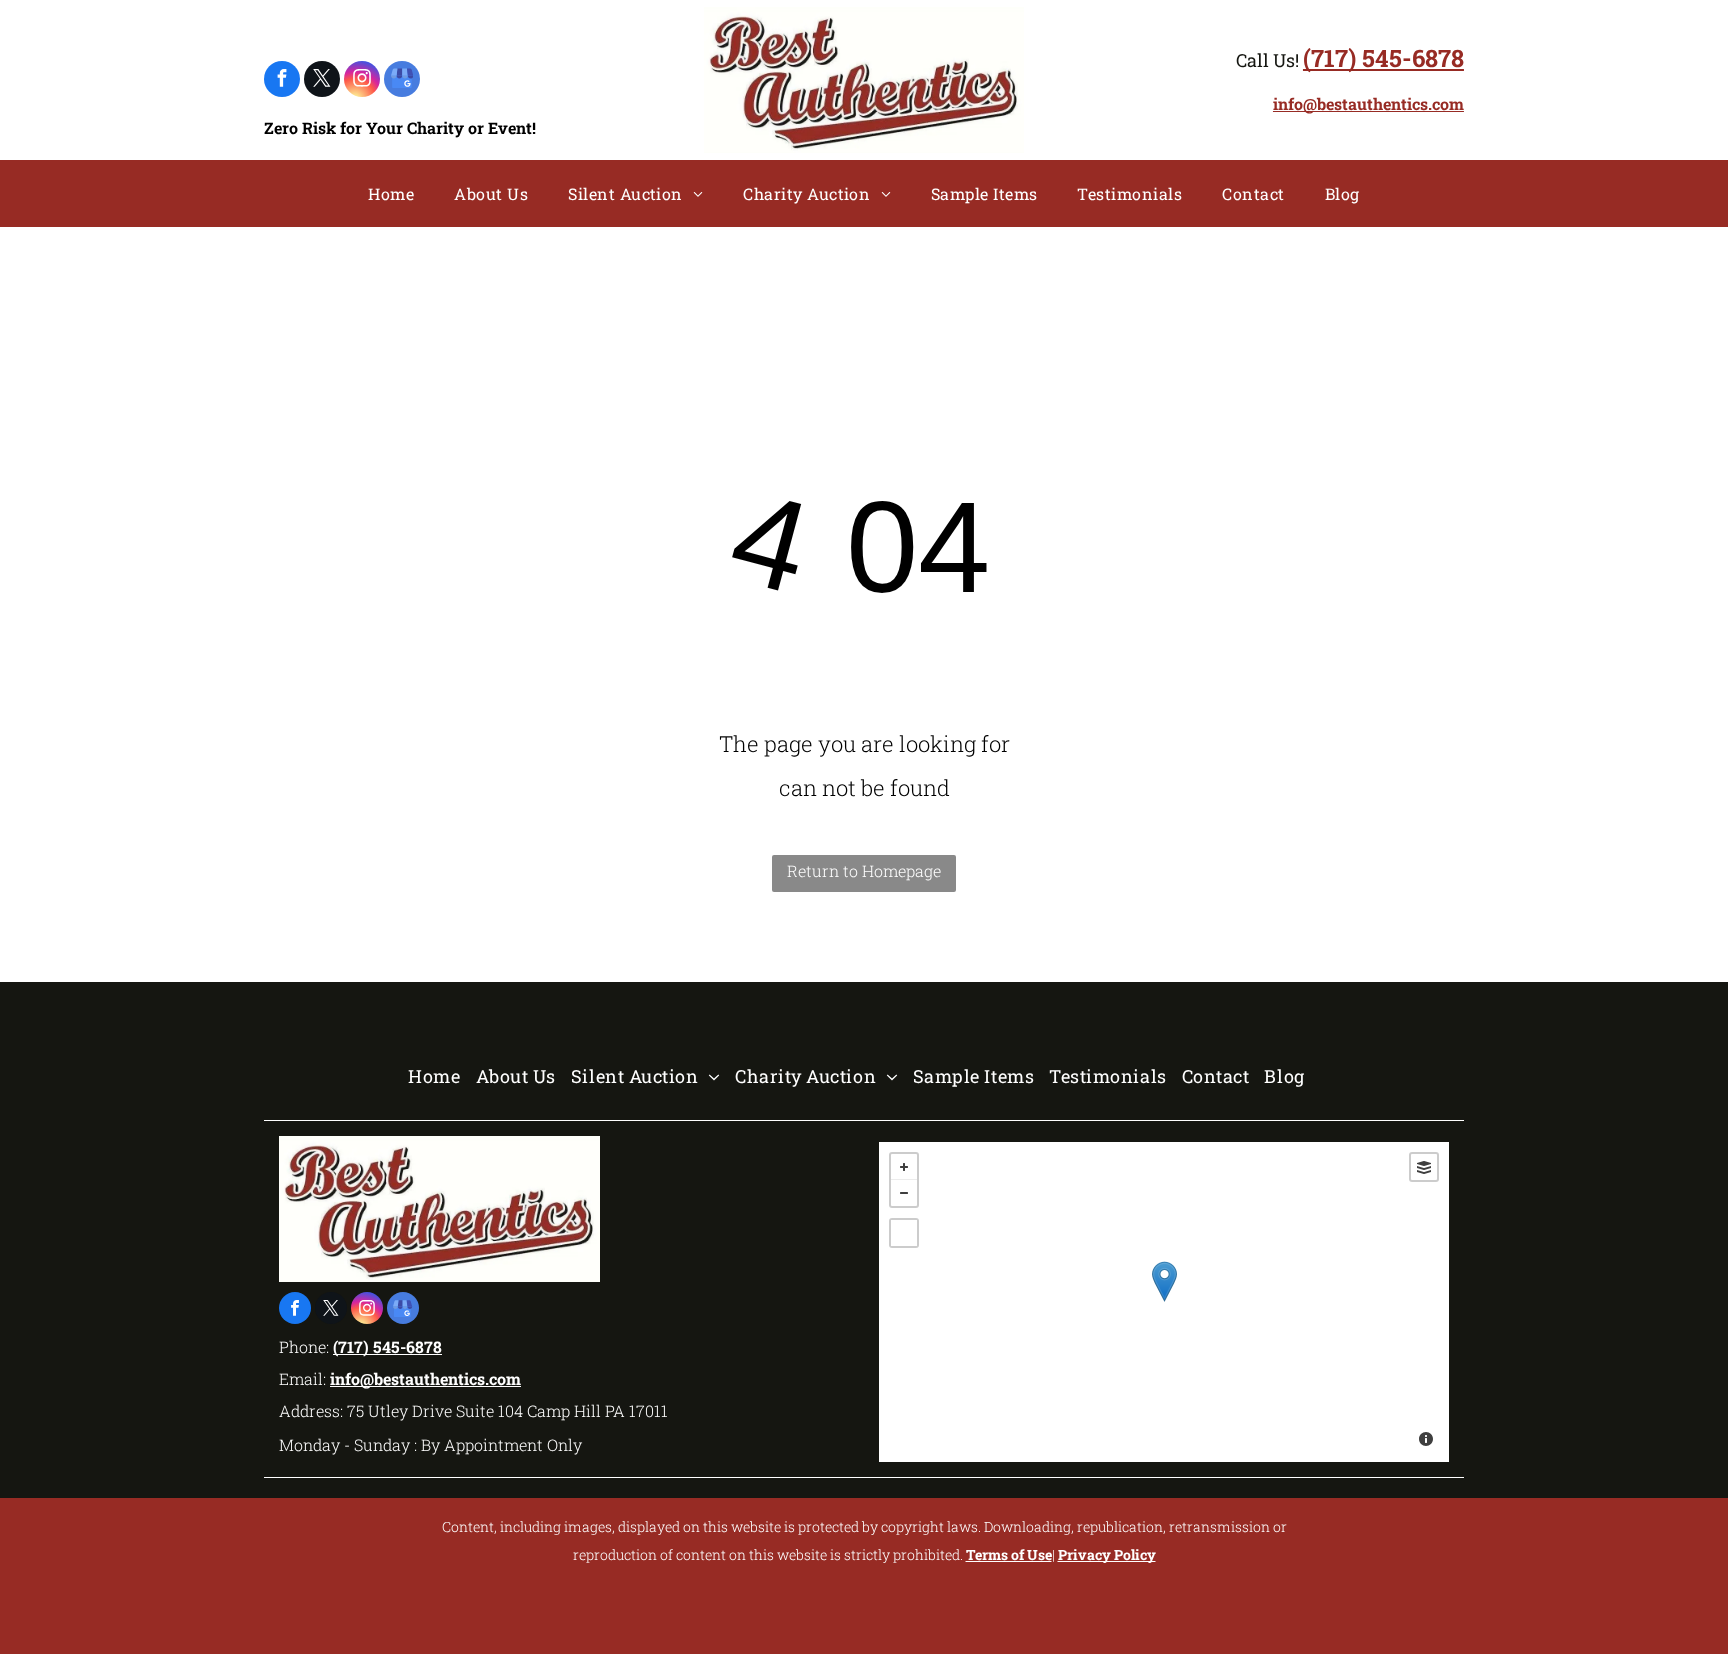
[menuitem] (391, 194)
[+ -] (1164, 1302)
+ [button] (904, 1167)
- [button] (904, 1193)
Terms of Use (1009, 1554)
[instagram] (362, 81)
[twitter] (322, 81)
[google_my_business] (402, 81)
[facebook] (282, 81)
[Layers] (1424, 1167)
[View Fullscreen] (904, 1233)
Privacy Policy (1107, 1554)
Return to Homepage (864, 870)
